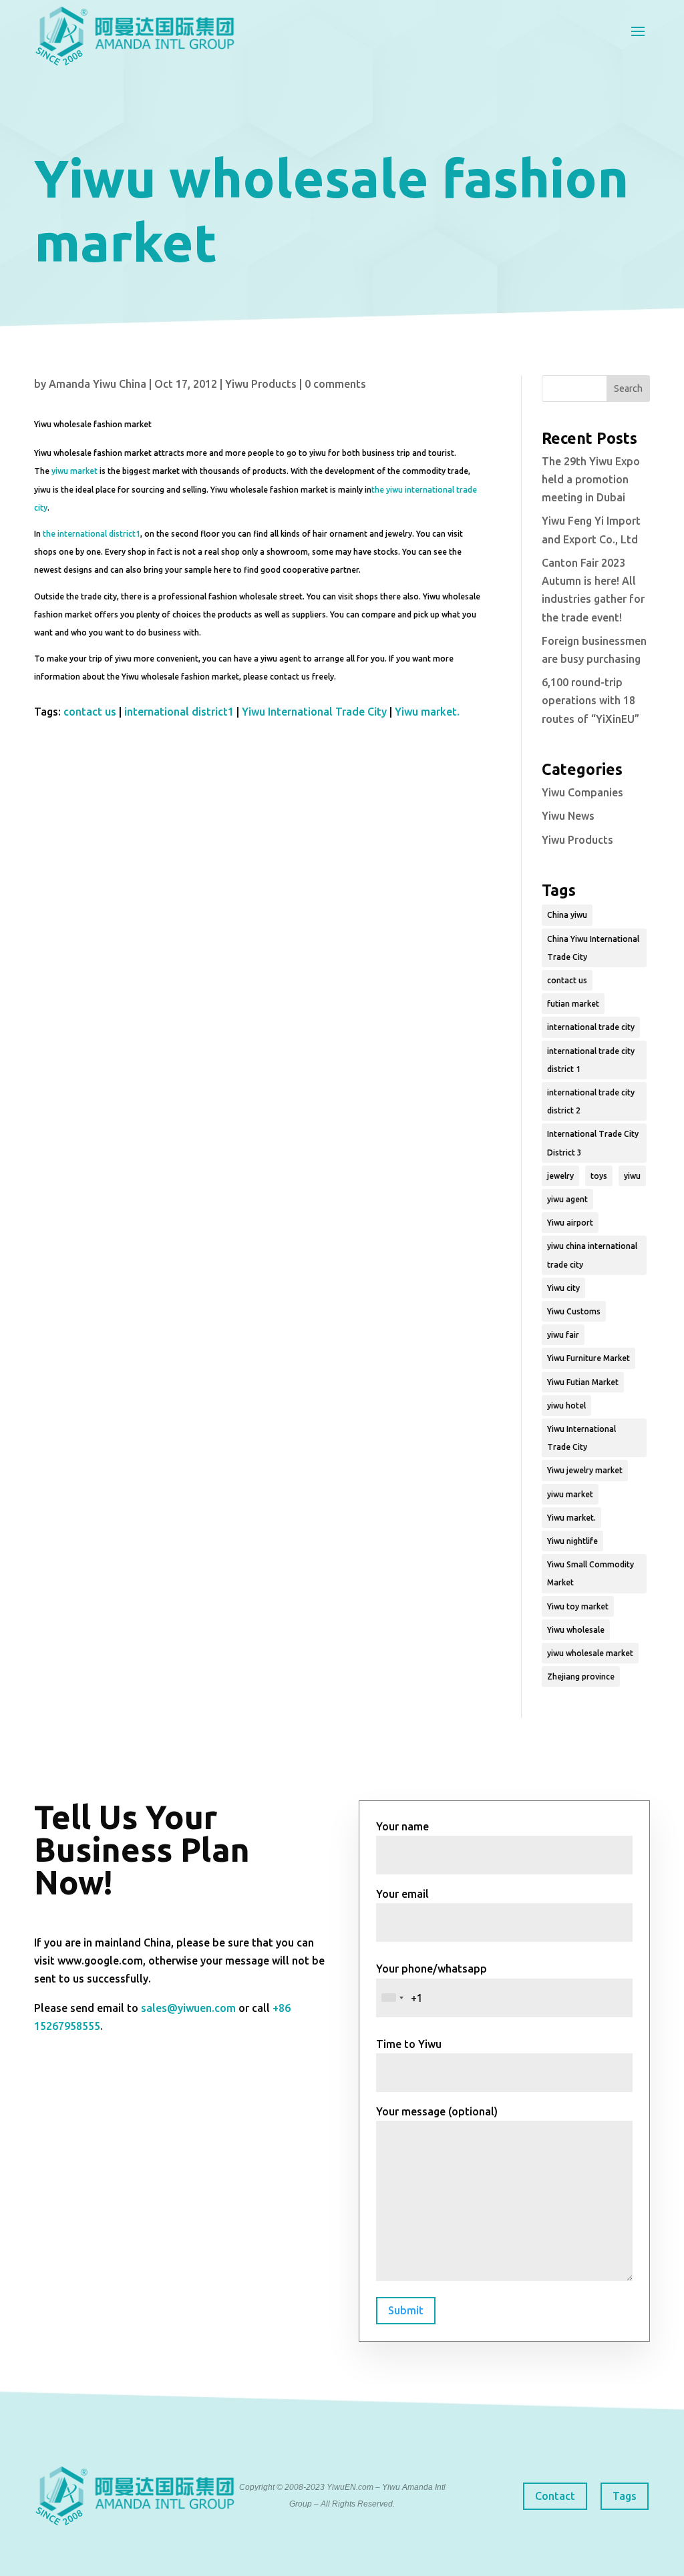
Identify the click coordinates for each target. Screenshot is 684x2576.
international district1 (179, 712)
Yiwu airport (570, 1223)
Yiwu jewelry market (585, 1470)
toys (599, 1176)
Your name (402, 1826)
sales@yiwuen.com (188, 2008)
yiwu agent (567, 1199)
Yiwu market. (427, 712)
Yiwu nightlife (572, 1541)
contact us (90, 712)
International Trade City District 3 (593, 1143)
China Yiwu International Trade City (593, 948)
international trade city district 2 (591, 1101)
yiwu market (74, 471)
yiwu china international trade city (592, 1255)
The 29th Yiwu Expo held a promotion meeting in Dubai (591, 479)
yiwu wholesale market (590, 1653)
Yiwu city (563, 1288)
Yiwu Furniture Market (588, 1358)
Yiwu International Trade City (314, 712)
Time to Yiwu (409, 2044)
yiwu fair (563, 1335)
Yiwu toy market (578, 1606)
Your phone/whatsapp (432, 1969)
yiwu (632, 1176)
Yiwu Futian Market (583, 1382)
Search (628, 389)
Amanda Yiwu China (98, 384)
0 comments (335, 384)
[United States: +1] (392, 1998)
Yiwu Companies (582, 792)
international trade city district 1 (591, 1060)
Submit (406, 2310)
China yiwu (567, 915)
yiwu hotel (566, 1405)
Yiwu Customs (574, 1311)
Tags (625, 2496)
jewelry (560, 1176)
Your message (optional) (437, 2111)
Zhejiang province (581, 1677)
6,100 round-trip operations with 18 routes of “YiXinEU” (590, 700)
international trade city (591, 1027)
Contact (555, 2496)
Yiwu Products (261, 384)
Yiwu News (568, 816)
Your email (402, 1894)
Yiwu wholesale (576, 1630)
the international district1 (92, 534)
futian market (573, 1004)
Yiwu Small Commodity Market (590, 1573)
